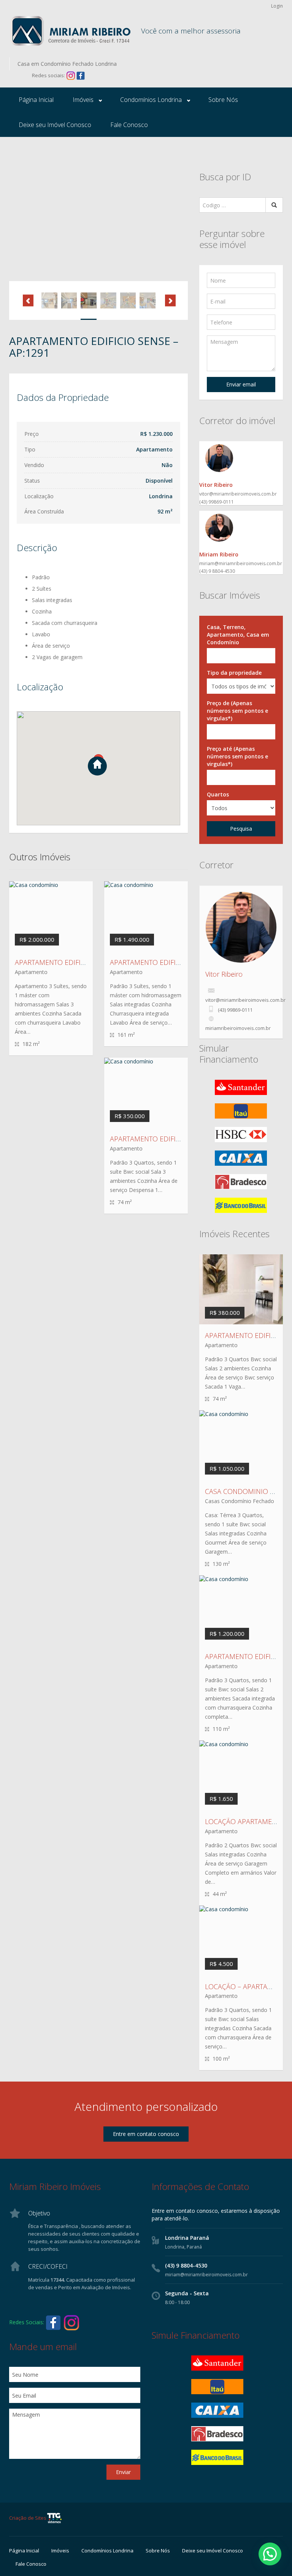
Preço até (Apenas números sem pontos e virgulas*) (237, 756)
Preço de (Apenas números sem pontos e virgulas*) (237, 711)
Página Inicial (36, 100)
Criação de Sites (28, 2518)
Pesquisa (241, 829)
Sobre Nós (223, 100)
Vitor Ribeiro (216, 485)
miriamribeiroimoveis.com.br (238, 1028)
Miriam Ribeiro (219, 554)
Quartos (218, 794)
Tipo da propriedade (234, 673)
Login (277, 6)
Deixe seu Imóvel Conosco (55, 125)
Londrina (161, 496)
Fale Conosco (129, 125)
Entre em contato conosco (146, 2134)
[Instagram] (71, 75)
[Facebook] (81, 75)
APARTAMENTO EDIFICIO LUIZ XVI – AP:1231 (179, 1139)
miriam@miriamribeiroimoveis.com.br (241, 563)
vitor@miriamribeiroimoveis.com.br (238, 494)
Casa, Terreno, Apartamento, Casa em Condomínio (238, 635)
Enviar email (241, 384)
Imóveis (83, 100)
